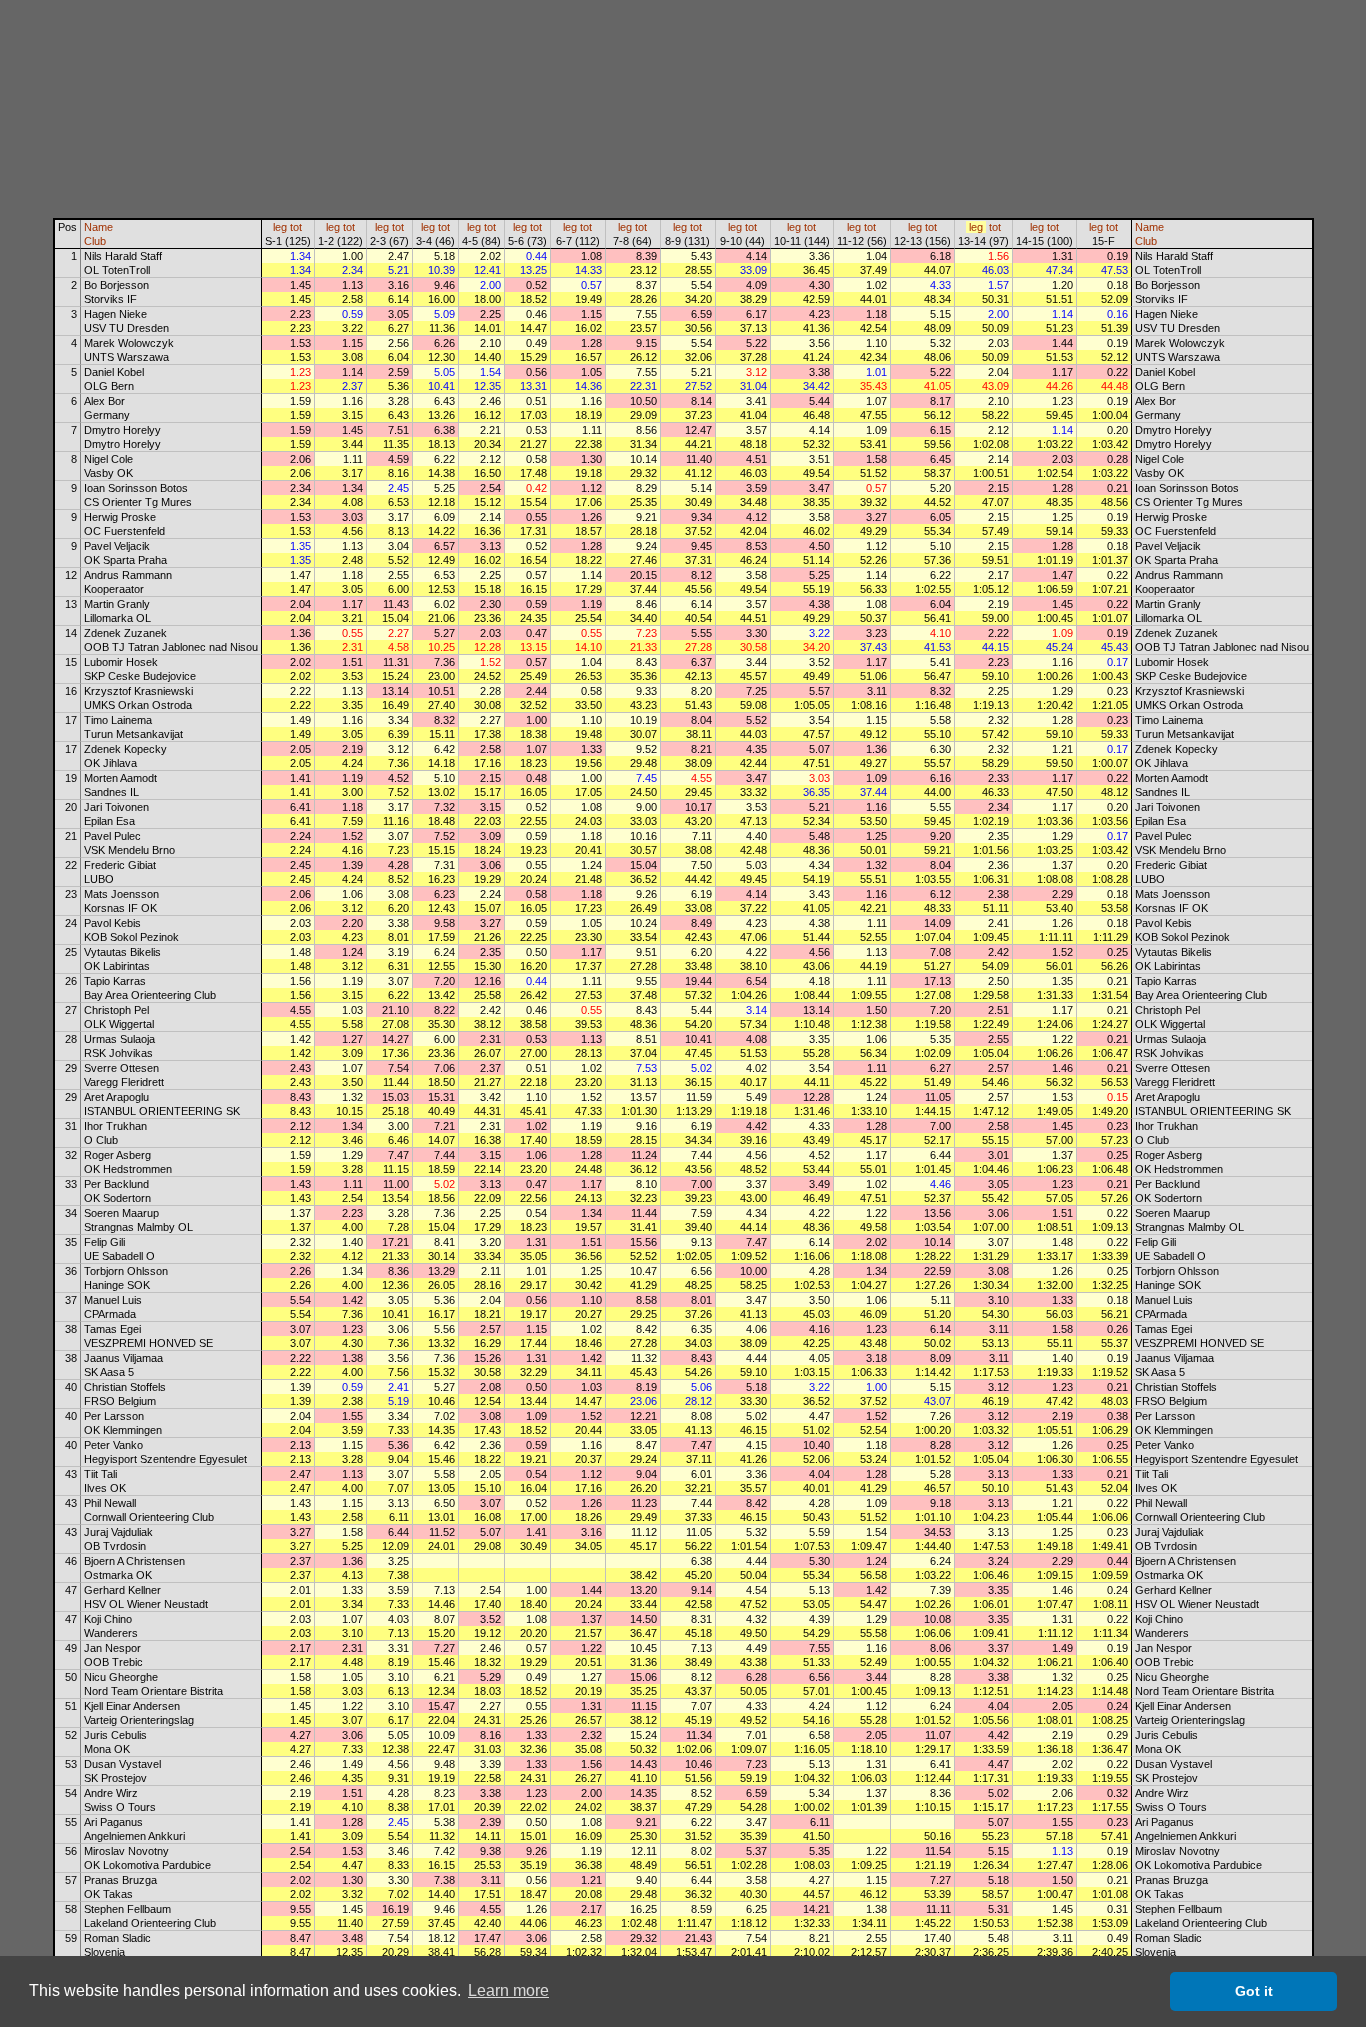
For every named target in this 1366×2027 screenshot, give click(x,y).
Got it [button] (1254, 1991)
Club (95, 241)
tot (296, 227)
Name (98, 227)
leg (280, 227)
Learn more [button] (508, 1990)
